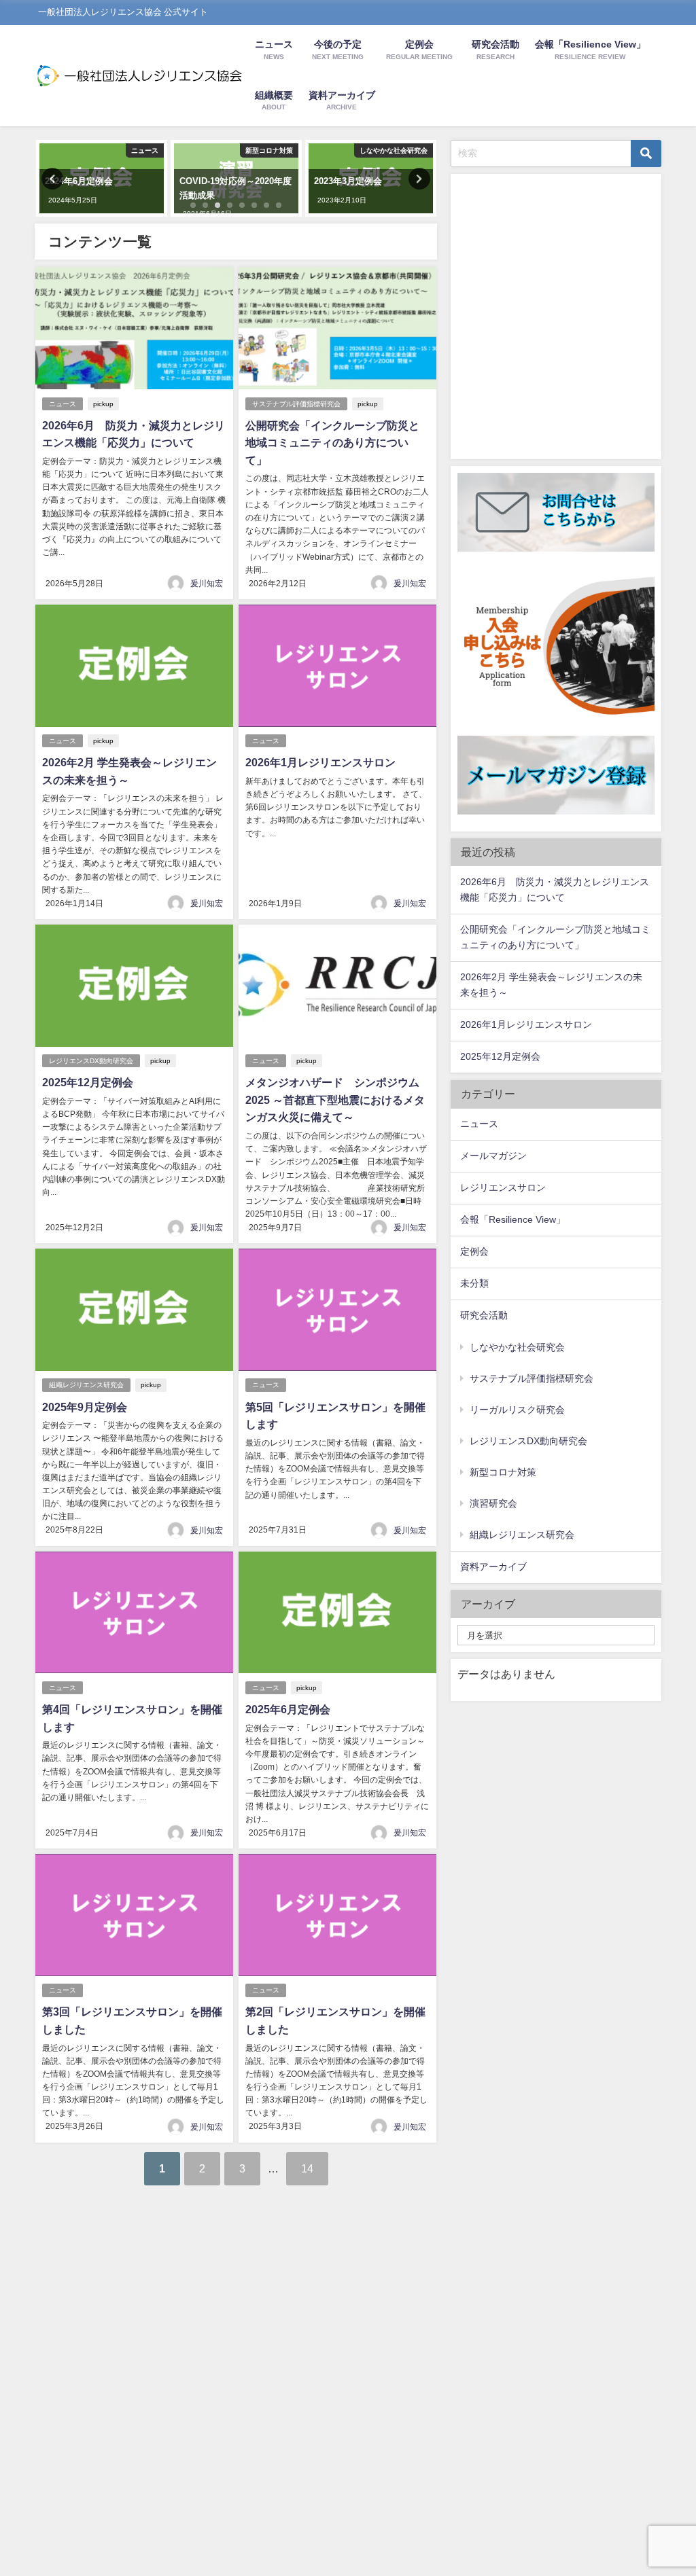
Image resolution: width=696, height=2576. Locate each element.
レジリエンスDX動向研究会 (91, 1061)
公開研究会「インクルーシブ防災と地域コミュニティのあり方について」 (332, 443)
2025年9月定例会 (85, 1407)
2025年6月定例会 (288, 1709)
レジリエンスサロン (503, 1187)
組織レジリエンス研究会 (86, 1385)
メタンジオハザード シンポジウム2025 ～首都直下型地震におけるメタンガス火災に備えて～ (335, 1099)
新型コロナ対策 (503, 1472)
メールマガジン (493, 1156)
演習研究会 (493, 1503)
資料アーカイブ (493, 1567)
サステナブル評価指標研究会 (296, 404)
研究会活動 (484, 1315)
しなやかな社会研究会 (517, 1347)
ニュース (63, 404)
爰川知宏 (207, 584)
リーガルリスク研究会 (517, 1410)
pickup (103, 404)
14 (307, 2168)
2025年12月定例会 (88, 1082)
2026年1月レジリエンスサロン (320, 762)
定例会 (474, 1251)
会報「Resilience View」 (513, 1219)
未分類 (474, 1283)
